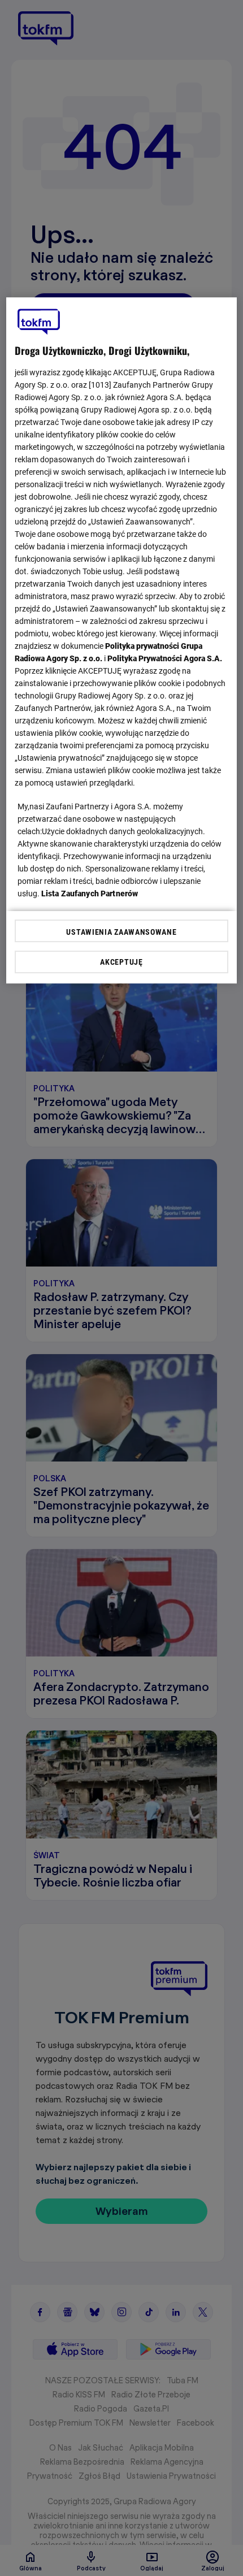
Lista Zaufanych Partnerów (90, 894)
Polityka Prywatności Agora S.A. (165, 658)
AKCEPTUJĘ (121, 962)
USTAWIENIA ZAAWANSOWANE (121, 932)
